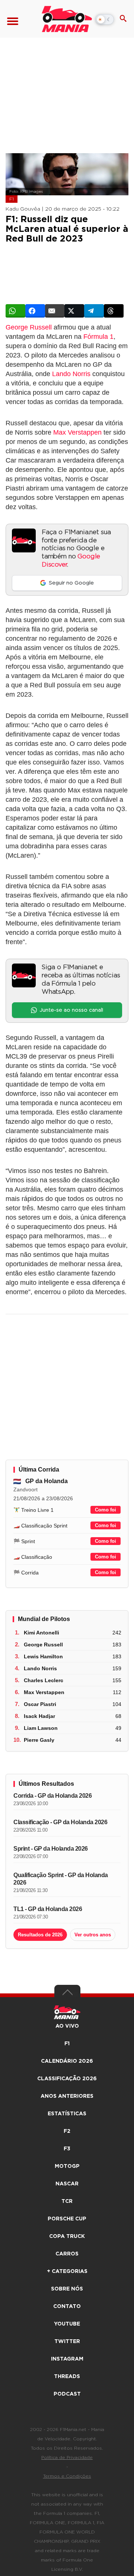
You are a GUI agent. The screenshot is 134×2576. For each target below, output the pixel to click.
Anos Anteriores (67, 2096)
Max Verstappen (77, 432)
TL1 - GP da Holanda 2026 (48, 1909)
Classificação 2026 (67, 2079)
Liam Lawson (41, 1728)
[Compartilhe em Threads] (114, 311)
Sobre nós (67, 2289)
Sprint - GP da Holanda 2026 (51, 1849)
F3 (67, 2149)
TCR (67, 2201)
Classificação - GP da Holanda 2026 (60, 1822)
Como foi (106, 1510)
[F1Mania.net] (67, 19)
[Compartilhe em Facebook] (35, 311)
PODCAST (67, 2394)
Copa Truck (67, 2236)
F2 (67, 2131)
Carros (67, 2254)
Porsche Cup (67, 2219)
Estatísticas (67, 2114)
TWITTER (67, 2342)
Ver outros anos (93, 1935)
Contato (67, 2307)
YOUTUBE (67, 2324)
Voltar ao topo (67, 1994)
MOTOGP (67, 2166)
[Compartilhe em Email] (55, 311)
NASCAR (67, 2184)
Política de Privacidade (67, 2457)
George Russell (29, 327)
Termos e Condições (67, 2476)
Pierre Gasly (39, 1740)
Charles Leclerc (44, 1680)
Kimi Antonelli (42, 1633)
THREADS (67, 2377)
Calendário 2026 (67, 2061)
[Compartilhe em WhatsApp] (15, 311)
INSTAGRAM (67, 2359)
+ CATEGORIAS (67, 2271)
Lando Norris (71, 374)
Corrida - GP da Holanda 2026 (52, 1796)
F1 (12, 199)
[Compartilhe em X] (74, 311)
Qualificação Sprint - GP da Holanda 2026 (61, 1879)
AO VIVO (67, 2026)
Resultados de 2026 (40, 1935)
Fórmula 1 (98, 337)
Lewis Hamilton (43, 1656)
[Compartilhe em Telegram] (94, 311)
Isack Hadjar (39, 1716)
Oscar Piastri (40, 1704)
